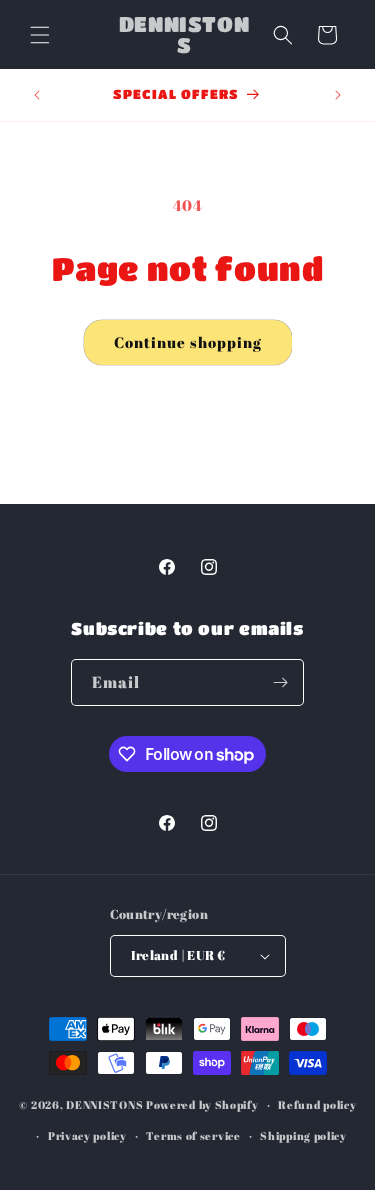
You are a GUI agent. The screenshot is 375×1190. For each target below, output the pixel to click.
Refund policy (317, 1104)
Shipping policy (303, 1135)
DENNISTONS (104, 1104)
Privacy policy (87, 1135)
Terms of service (193, 1135)
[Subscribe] (281, 682)
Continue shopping (188, 342)
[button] (40, 35)
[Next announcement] (338, 95)
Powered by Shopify (202, 1104)
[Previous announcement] (37, 95)
